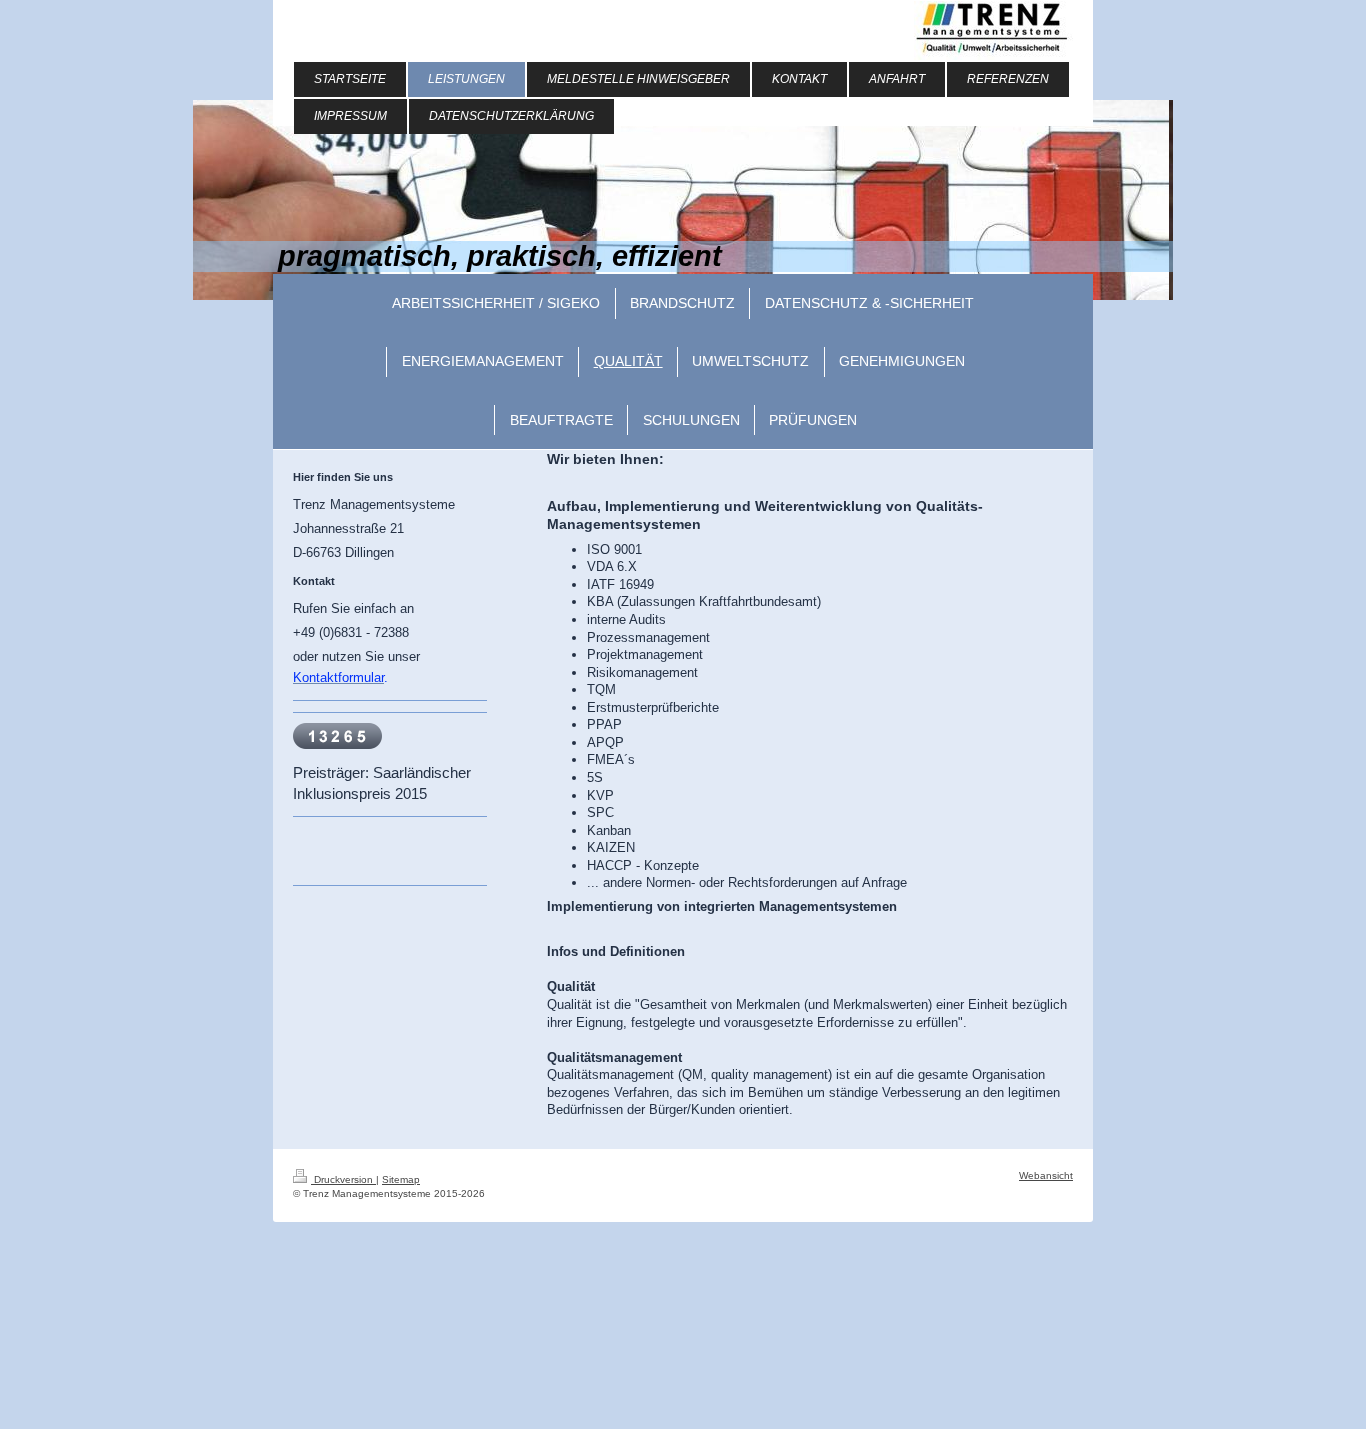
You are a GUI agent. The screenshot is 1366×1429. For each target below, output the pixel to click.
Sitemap (401, 1179)
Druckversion (343, 1179)
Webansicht (1046, 1175)
